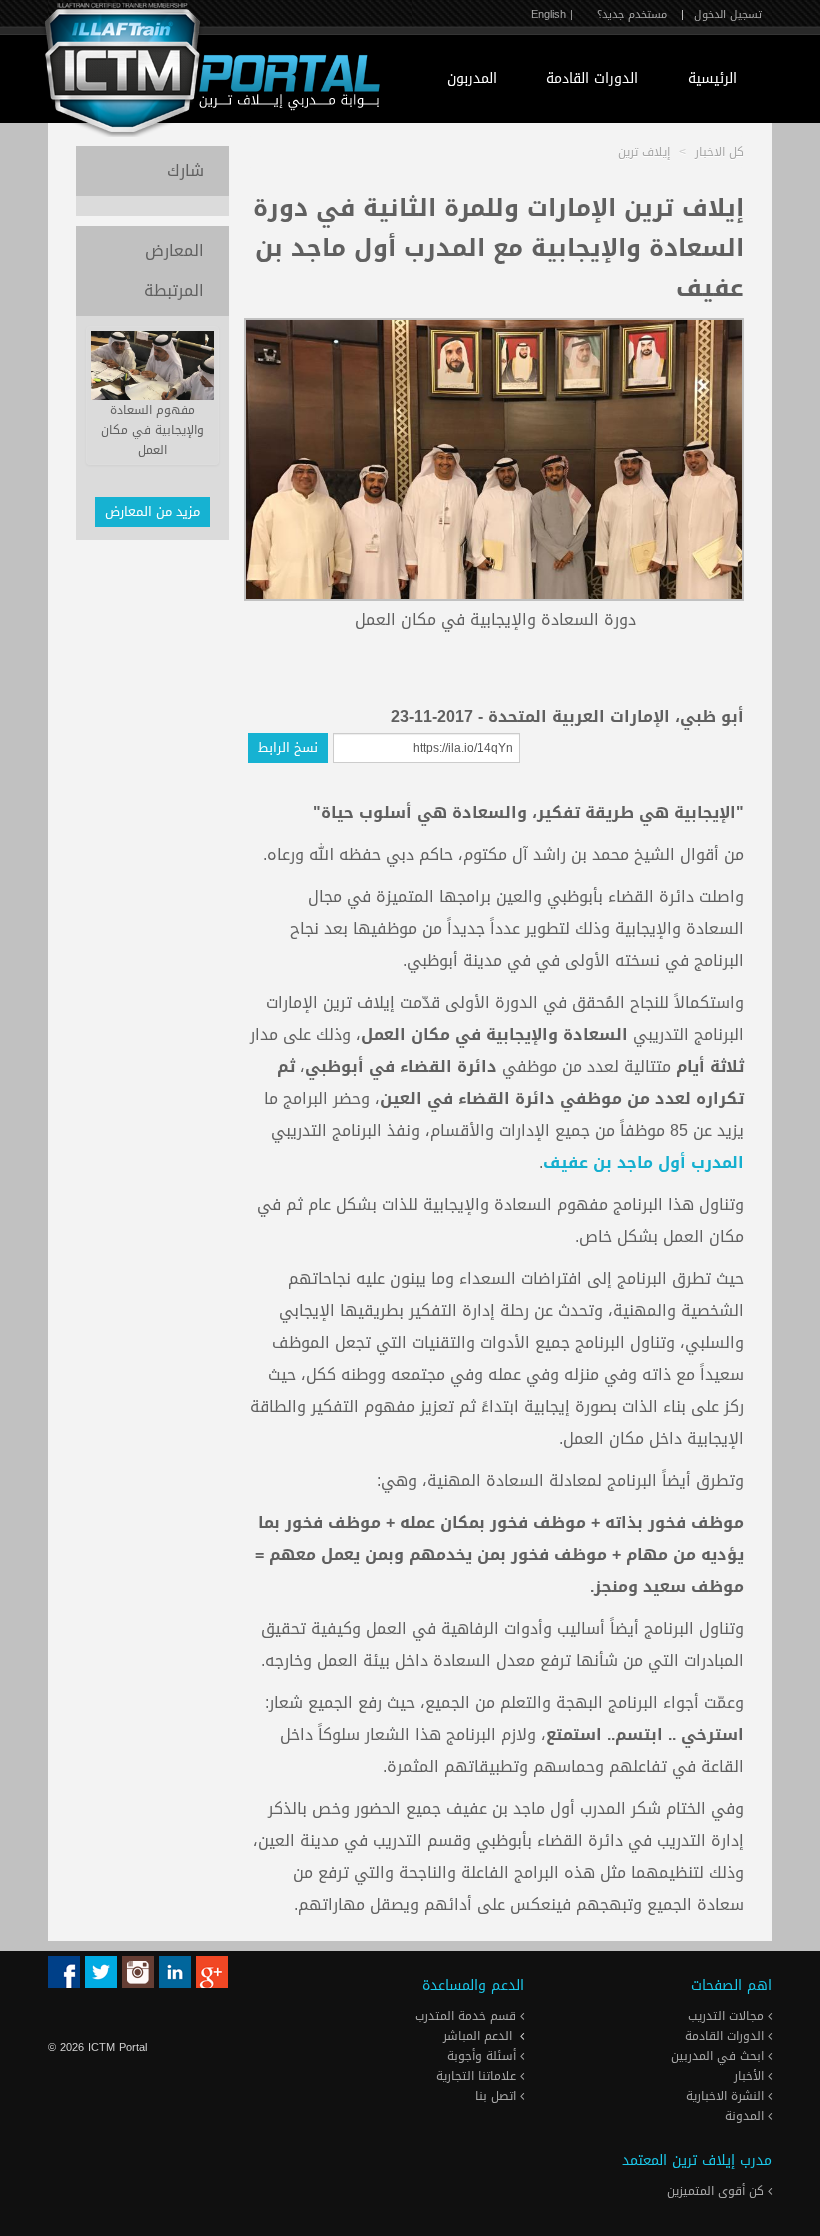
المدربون (472, 78)
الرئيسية (712, 78)
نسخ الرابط (288, 747)
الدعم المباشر (477, 2036)
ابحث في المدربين (719, 2056)
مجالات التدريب (728, 2016)
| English (552, 14)
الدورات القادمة (592, 78)
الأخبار (751, 2076)
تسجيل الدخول (728, 14)
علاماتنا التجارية (478, 2076)
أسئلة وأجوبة (483, 2056)
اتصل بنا (497, 2096)
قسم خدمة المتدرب (467, 2016)
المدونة (746, 2116)
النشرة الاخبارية (727, 2096)
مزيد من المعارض (152, 511)
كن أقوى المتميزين (717, 2191)
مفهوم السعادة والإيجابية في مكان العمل (152, 430)
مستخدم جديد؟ (632, 14)
